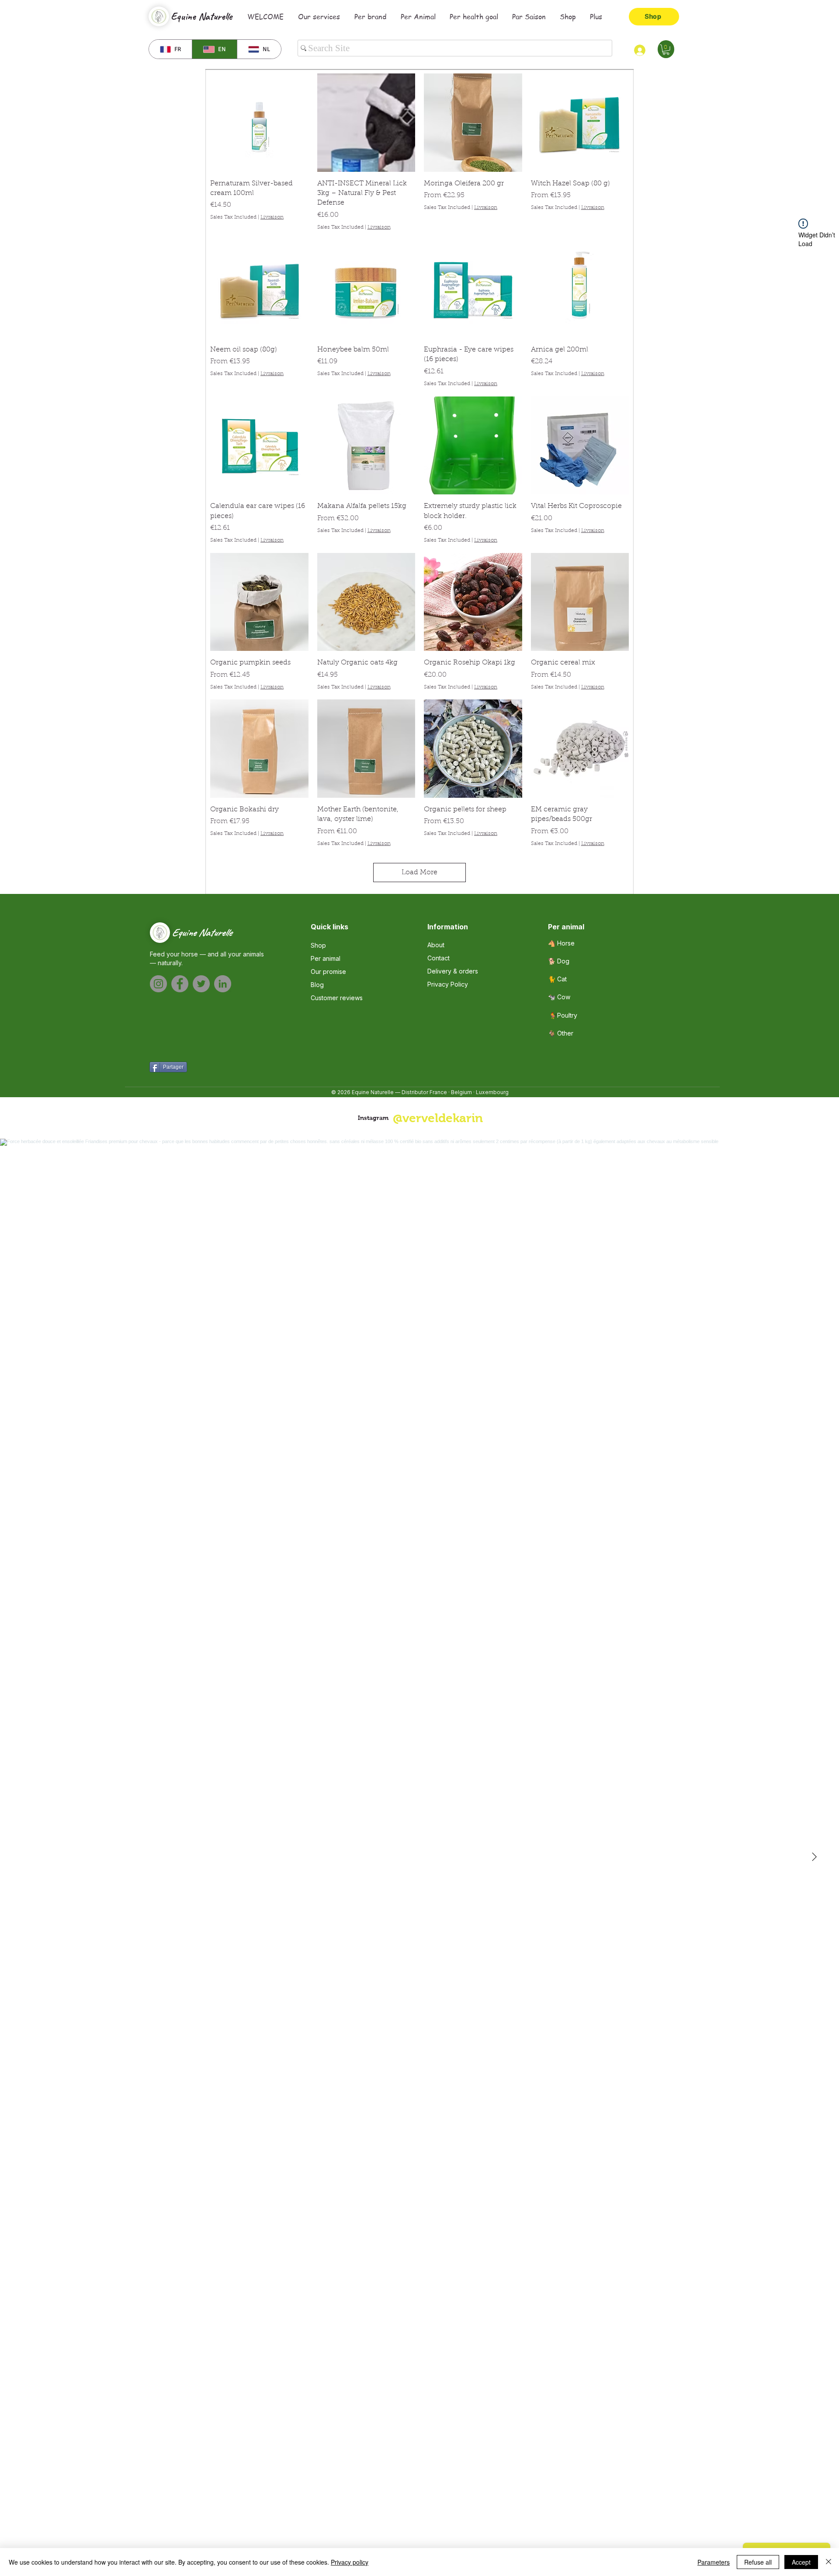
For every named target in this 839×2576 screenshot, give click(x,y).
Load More (419, 873)
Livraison (272, 217)
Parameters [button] (714, 2562)
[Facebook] (180, 984)
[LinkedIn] (223, 984)
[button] (666, 50)
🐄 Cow (559, 997)
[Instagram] (158, 984)
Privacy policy (350, 2562)
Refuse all (758, 2562)
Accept (801, 2562)
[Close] (829, 2562)
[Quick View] (259, 123)
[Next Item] (814, 1857)
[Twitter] (201, 984)
